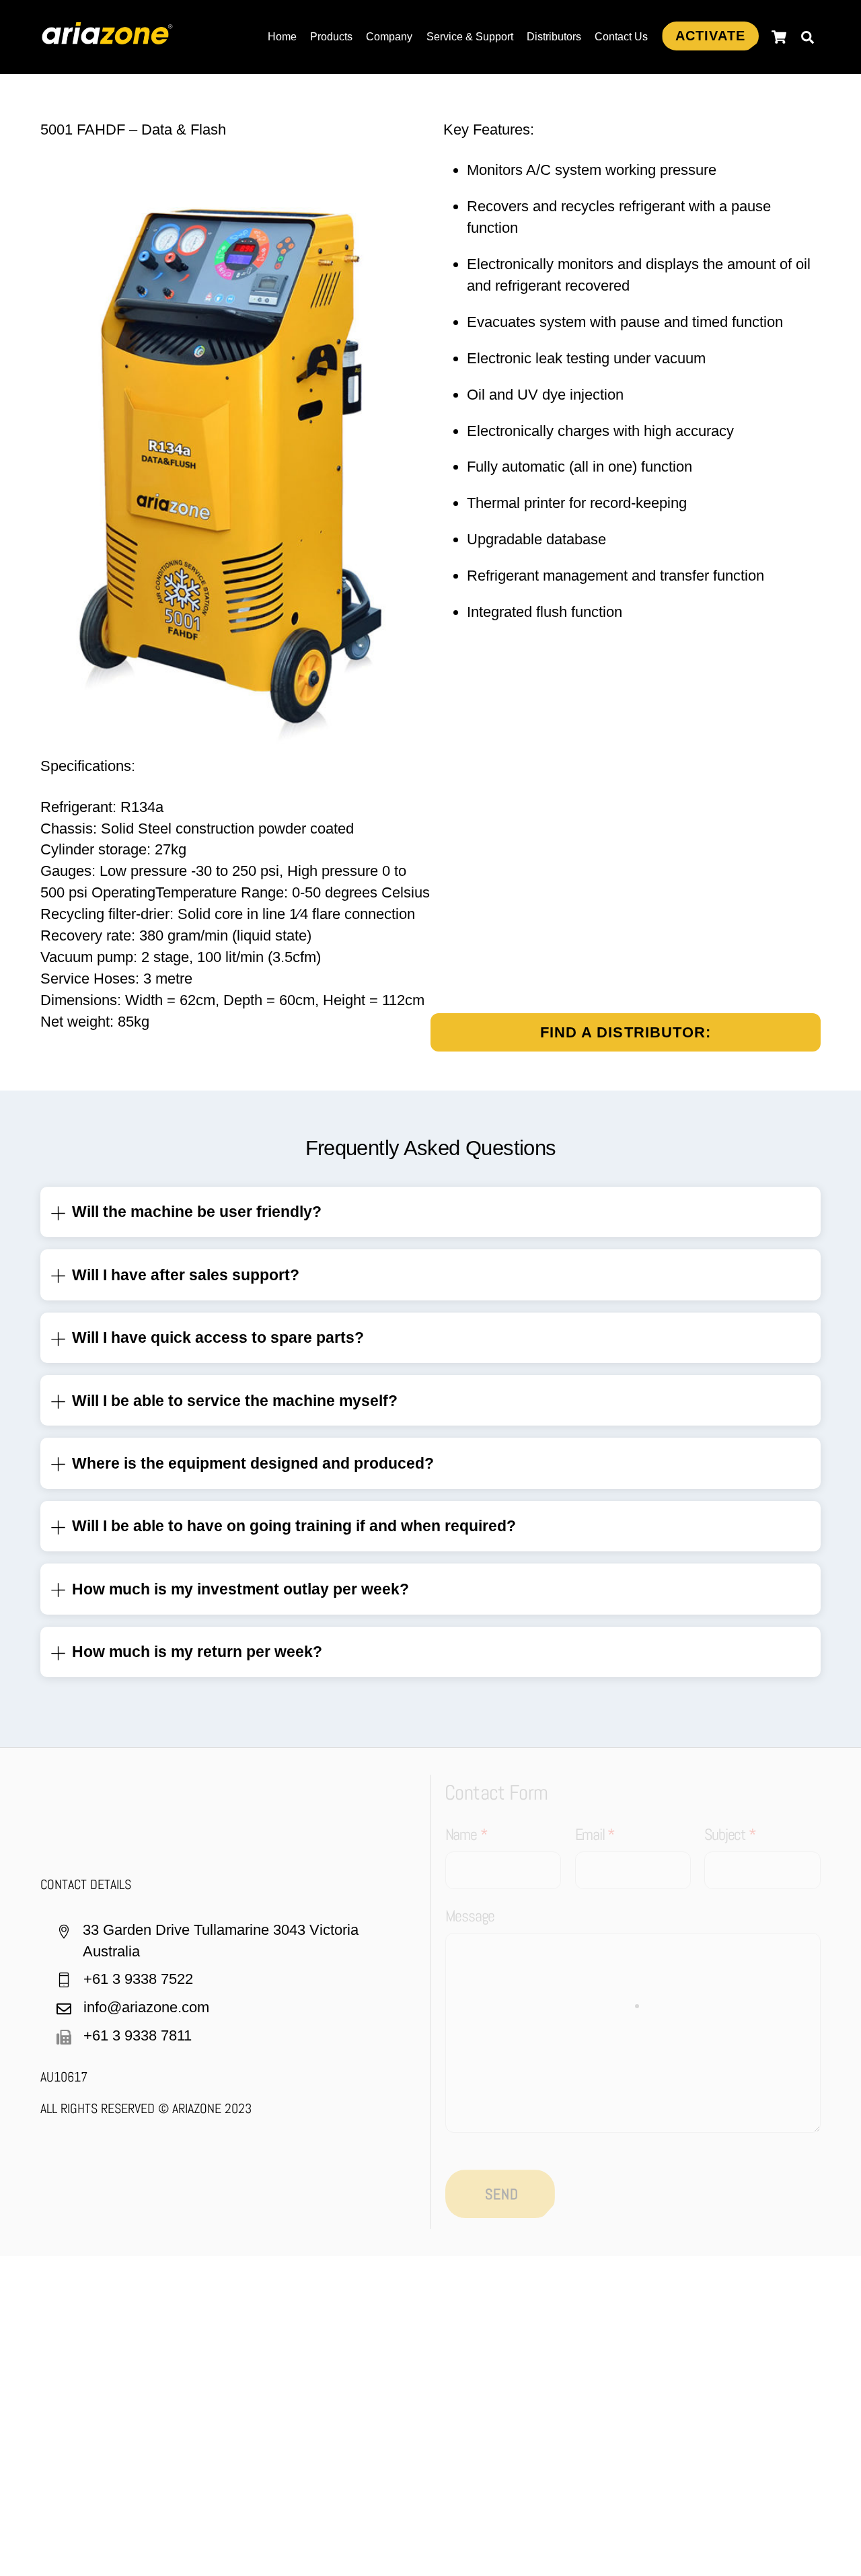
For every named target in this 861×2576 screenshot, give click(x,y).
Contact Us (621, 37)
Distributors (554, 37)
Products (331, 37)
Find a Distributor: (626, 1032)
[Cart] (779, 37)
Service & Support (470, 37)
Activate (710, 36)
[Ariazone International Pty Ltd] (108, 37)
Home (282, 37)
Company (389, 37)
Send (502, 2194)
